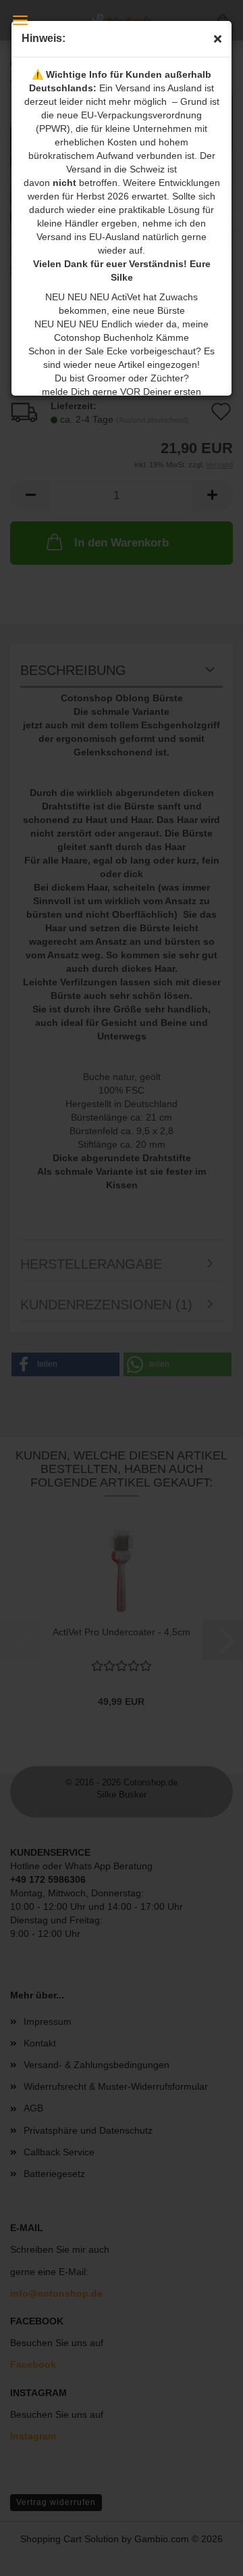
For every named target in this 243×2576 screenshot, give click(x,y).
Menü (20, 20)
